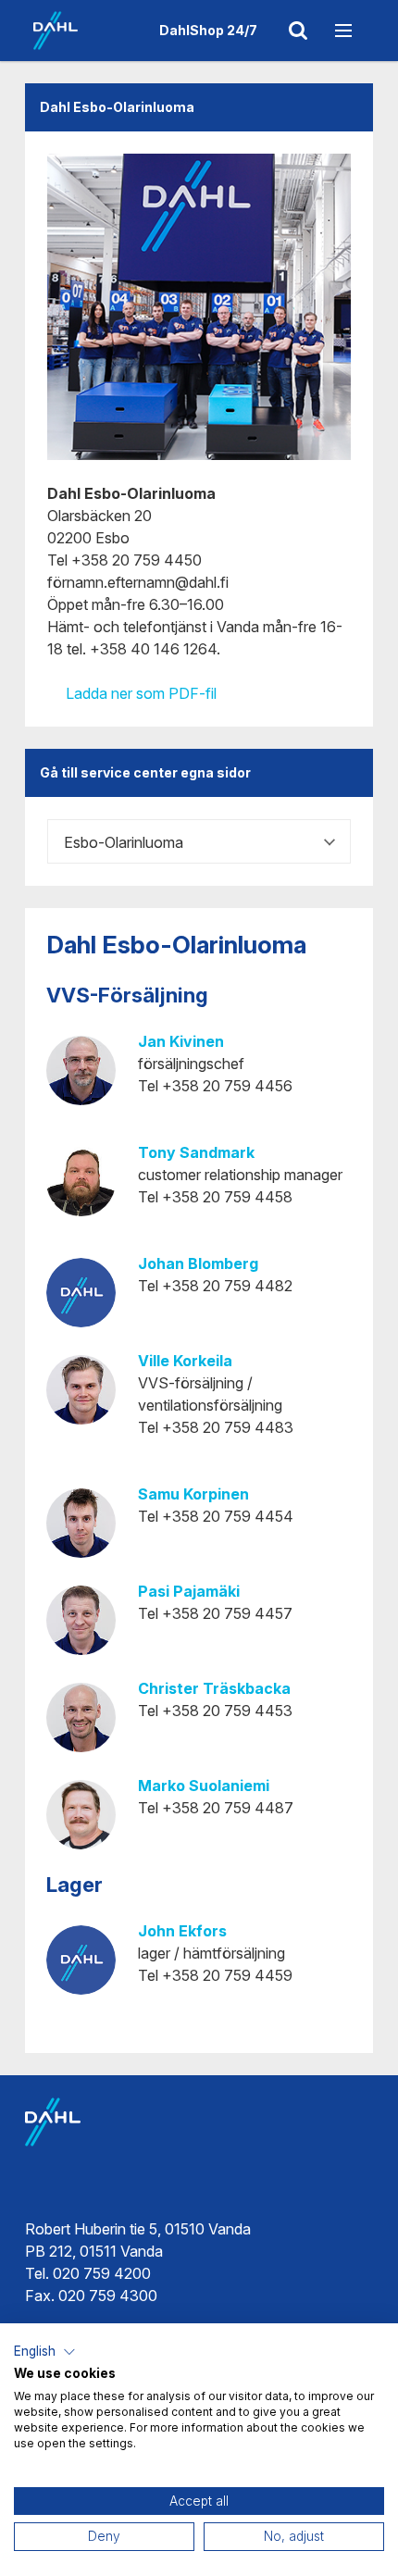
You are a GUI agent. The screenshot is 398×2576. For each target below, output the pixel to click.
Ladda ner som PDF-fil (139, 693)
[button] (45, 2352)
